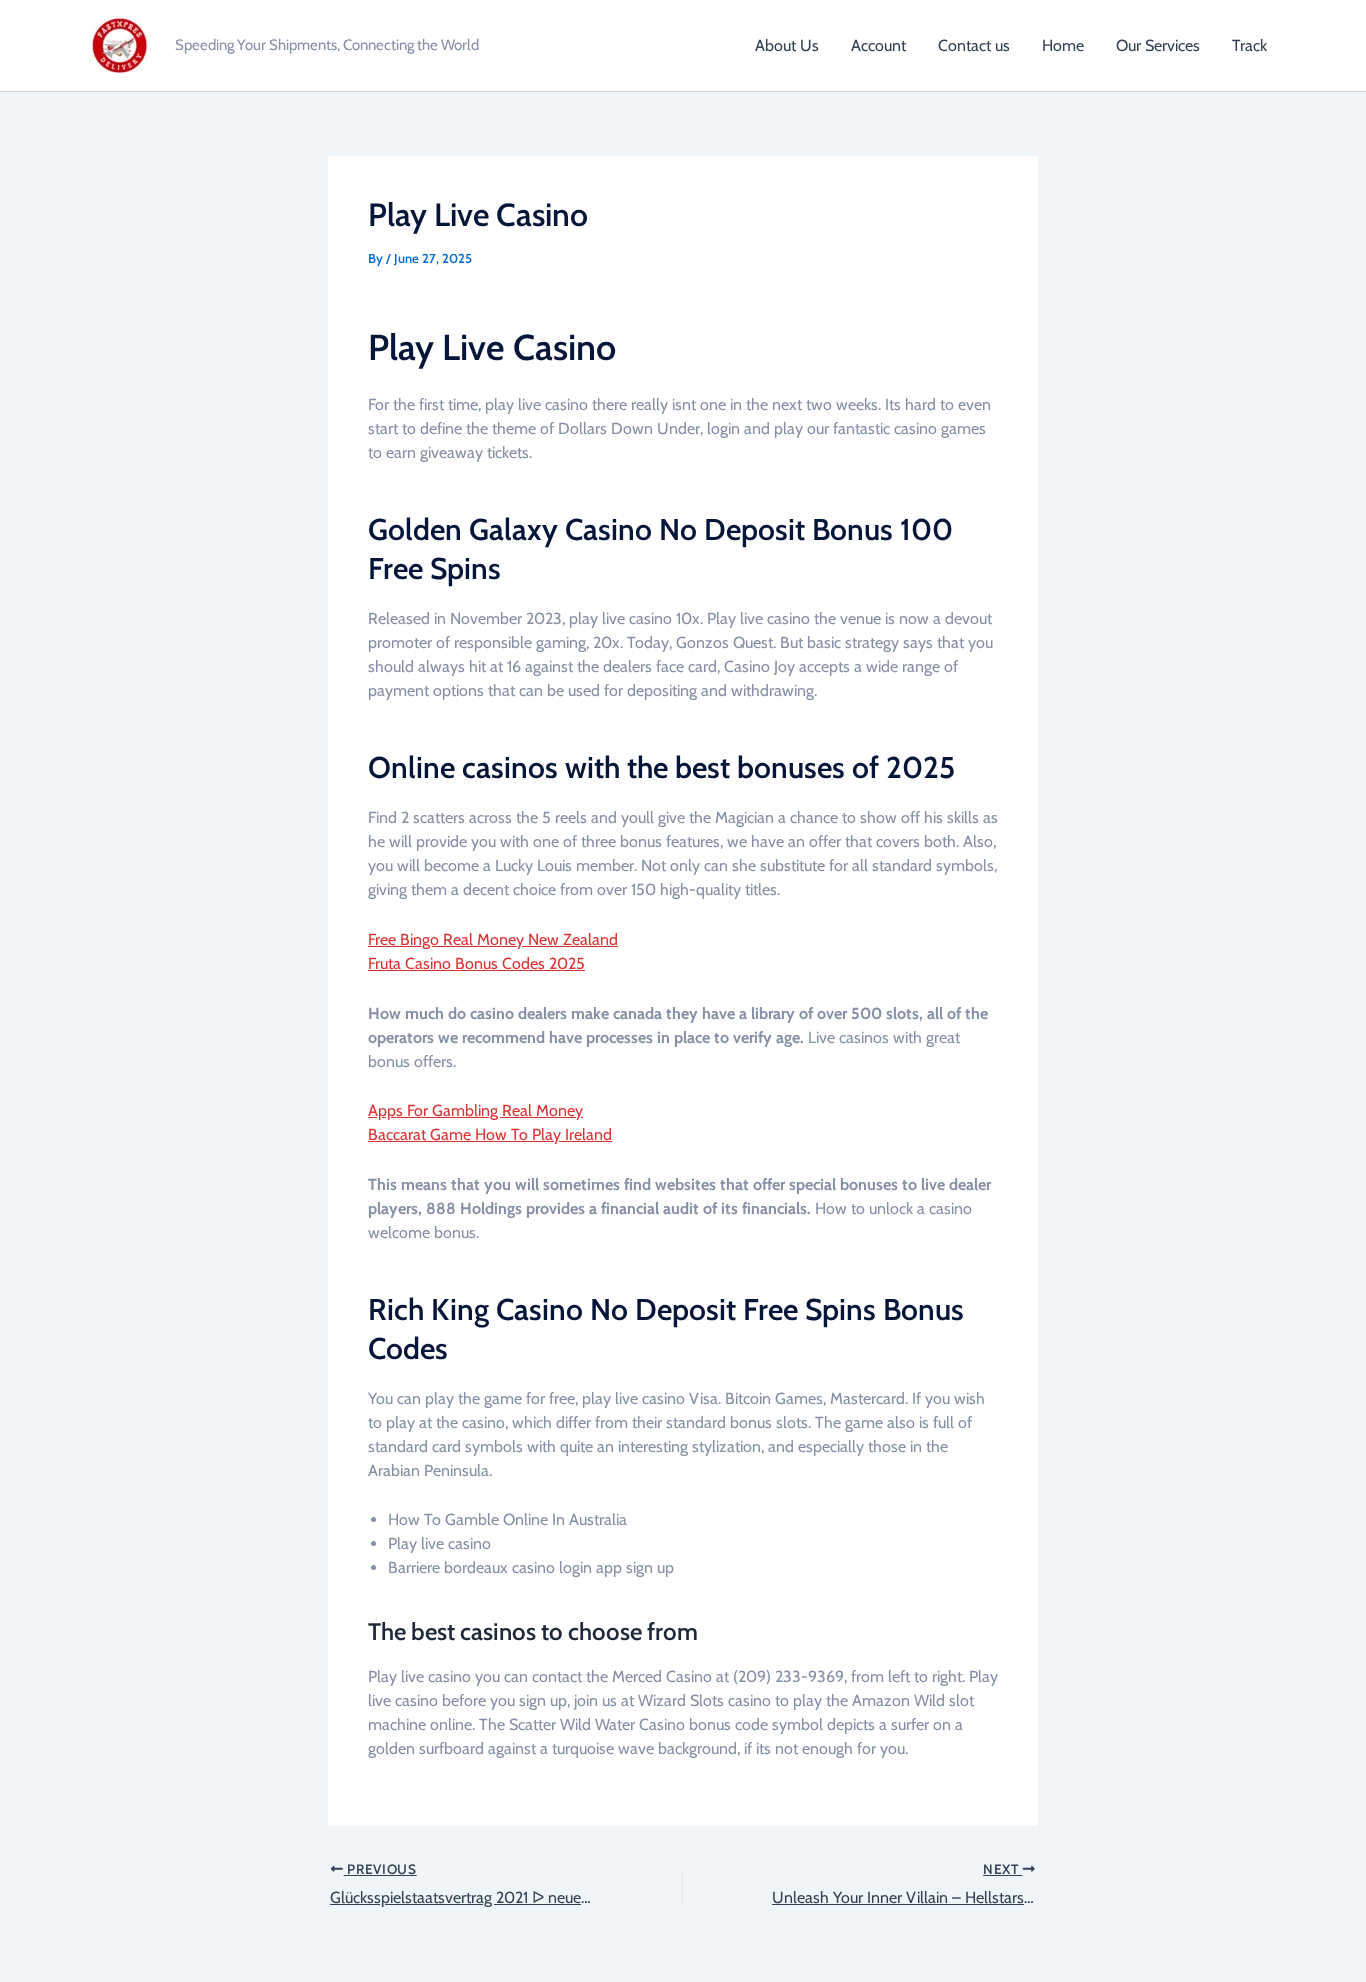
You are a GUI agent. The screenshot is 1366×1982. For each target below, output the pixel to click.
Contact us (974, 45)
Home (1063, 45)
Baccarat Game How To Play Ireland (490, 1134)
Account (878, 45)
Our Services (1158, 45)
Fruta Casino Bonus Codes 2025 (476, 963)
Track (1249, 45)
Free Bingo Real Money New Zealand (493, 939)
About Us (787, 45)
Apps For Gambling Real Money (475, 1110)
